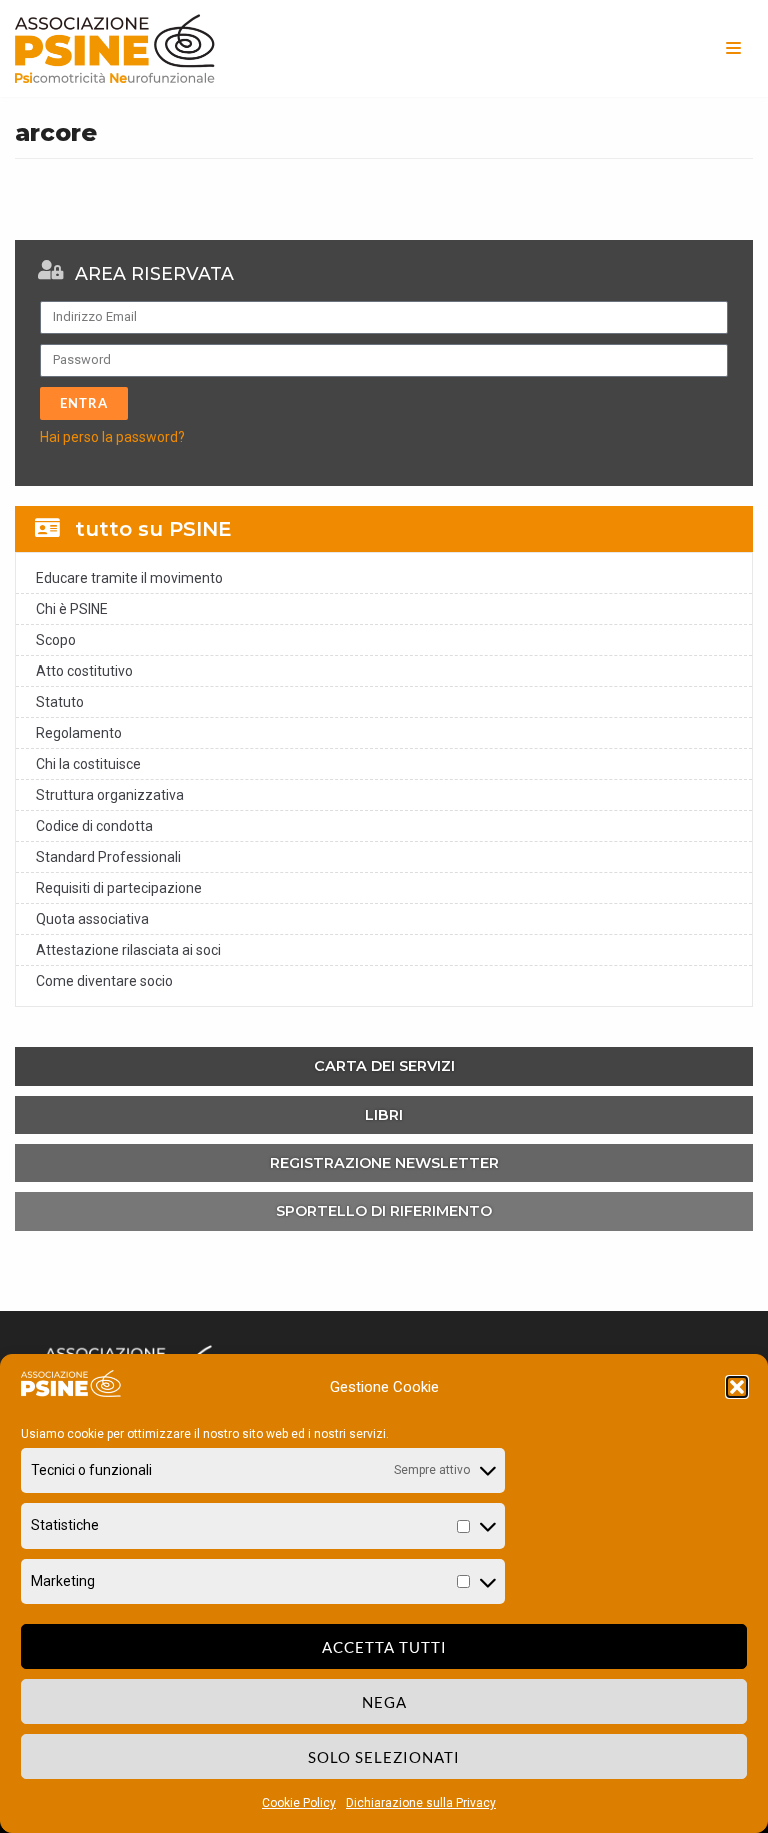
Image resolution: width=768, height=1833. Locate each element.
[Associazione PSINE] (115, 48)
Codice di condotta (94, 826)
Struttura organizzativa (110, 795)
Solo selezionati (384, 1757)
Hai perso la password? (112, 437)
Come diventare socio (104, 981)
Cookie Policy (299, 1803)
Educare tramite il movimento (129, 578)
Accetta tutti (384, 1647)
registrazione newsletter (384, 1163)
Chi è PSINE (72, 609)
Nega (384, 1702)
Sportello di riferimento (384, 1211)
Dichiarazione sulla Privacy (421, 1803)
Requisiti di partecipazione (119, 888)
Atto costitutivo (84, 671)
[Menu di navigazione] (733, 48)
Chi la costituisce (88, 764)
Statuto (60, 702)
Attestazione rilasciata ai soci (128, 950)
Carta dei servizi (384, 1066)
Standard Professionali (108, 857)
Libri (384, 1115)
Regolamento (79, 733)
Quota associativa (92, 919)
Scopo (56, 640)
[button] (737, 1387)
